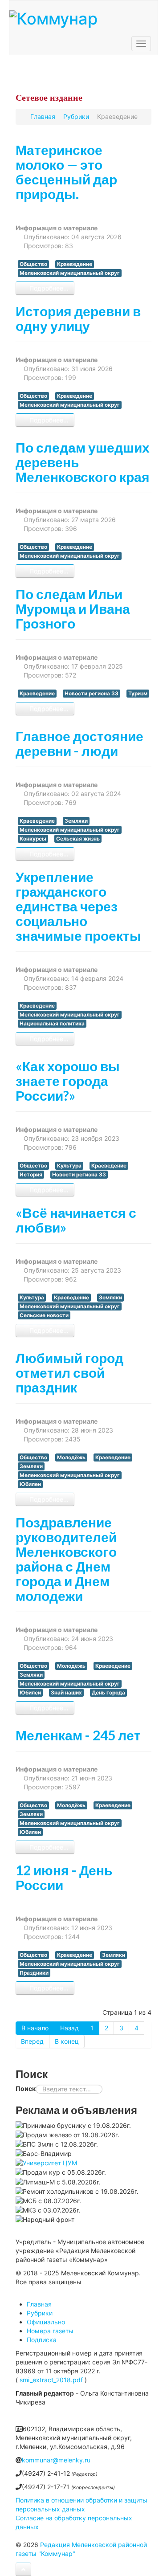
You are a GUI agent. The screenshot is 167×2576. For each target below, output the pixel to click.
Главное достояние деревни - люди (79, 743)
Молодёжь (71, 1457)
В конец (67, 2041)
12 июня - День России (64, 1877)
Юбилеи (30, 1484)
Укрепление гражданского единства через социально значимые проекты (78, 906)
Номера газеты (50, 2331)
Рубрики (40, 2313)
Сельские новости (44, 1315)
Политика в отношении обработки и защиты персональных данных (81, 2505)
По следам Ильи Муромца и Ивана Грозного (73, 608)
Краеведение (75, 264)
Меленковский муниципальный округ (70, 273)
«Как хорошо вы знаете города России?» (68, 1081)
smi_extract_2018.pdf (51, 2380)
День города (108, 1693)
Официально (46, 2322)
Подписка (42, 2340)
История (31, 1175)
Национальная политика (52, 1024)
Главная (39, 2304)
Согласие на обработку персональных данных (74, 2522)
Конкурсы (33, 839)
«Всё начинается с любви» (76, 1220)
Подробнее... (48, 288)
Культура (69, 1166)
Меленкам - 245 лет (78, 1735)
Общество (33, 264)
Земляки (76, 821)
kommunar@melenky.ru (56, 2460)
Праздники (34, 1973)
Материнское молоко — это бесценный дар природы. (66, 172)
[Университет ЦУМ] (46, 2162)
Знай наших (66, 1693)
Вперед (32, 2041)
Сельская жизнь (78, 839)
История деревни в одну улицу (78, 318)
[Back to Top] (23, 2569)
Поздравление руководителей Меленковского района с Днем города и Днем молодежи (66, 1559)
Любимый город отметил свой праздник (69, 1372)
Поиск (26, 2088)
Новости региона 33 (92, 694)
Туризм (138, 694)
